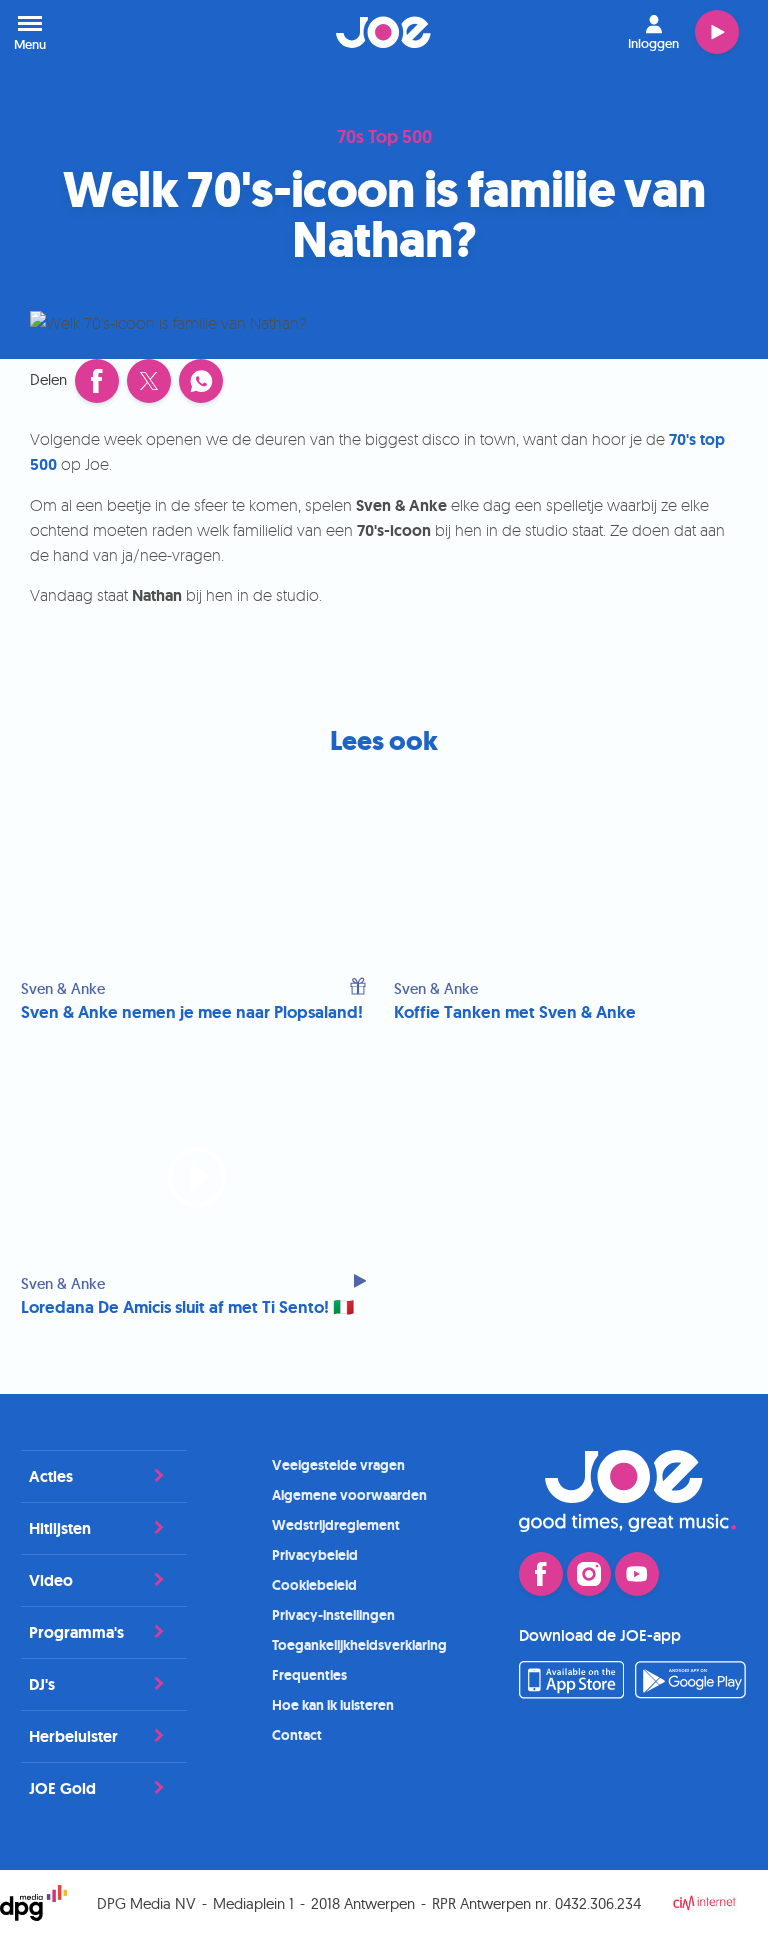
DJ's (42, 1684)
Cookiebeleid (314, 1585)
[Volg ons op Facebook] (541, 1574)
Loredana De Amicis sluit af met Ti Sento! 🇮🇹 (187, 1307)
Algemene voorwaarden (349, 1495)
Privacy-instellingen (333, 1615)
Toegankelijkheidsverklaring (359, 1645)
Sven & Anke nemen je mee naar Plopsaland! (192, 1012)
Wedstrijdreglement (336, 1525)
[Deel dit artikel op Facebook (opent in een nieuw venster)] (97, 381)
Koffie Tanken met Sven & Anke (515, 1012)
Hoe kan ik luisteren (333, 1705)
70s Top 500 (384, 138)
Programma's (76, 1632)
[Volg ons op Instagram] (589, 1574)
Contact (297, 1735)
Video (51, 1580)
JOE (384, 32)
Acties (51, 1476)
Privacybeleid (315, 1555)
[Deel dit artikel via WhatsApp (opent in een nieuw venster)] (201, 381)
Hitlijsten (60, 1528)
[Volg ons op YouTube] (637, 1574)
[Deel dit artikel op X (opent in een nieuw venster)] (149, 381)
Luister (717, 32)
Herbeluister (73, 1736)
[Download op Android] (691, 1693)
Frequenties (309, 1675)
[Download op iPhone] (571, 1693)
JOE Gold (62, 1788)
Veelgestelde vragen (338, 1465)
